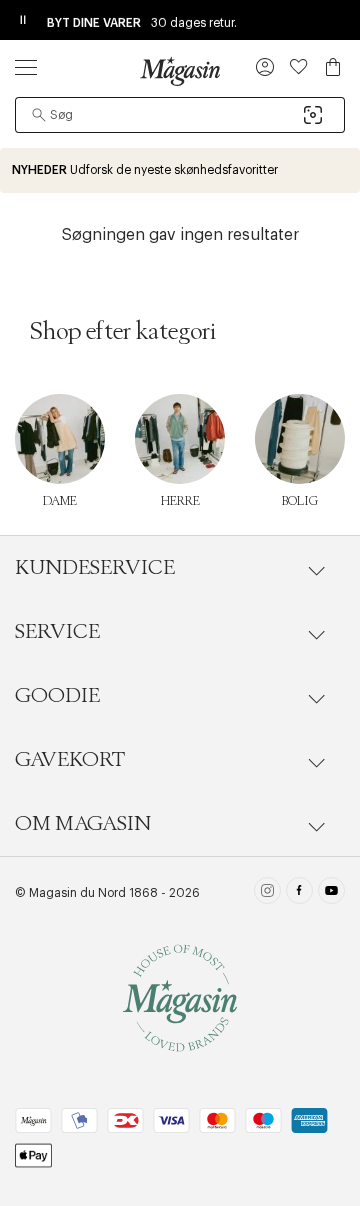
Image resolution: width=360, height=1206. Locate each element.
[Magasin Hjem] (180, 71)
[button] (265, 69)
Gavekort (70, 760)
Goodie (57, 696)
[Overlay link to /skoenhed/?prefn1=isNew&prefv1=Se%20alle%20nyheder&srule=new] (180, 170)
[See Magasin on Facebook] (299, 893)
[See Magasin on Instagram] (267, 893)
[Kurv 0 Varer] (333, 67)
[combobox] (180, 115)
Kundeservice (95, 568)
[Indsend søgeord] (39, 115)
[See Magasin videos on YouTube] (331, 893)
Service (57, 632)
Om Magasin (83, 824)
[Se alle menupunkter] (26, 67)
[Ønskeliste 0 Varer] (299, 67)
